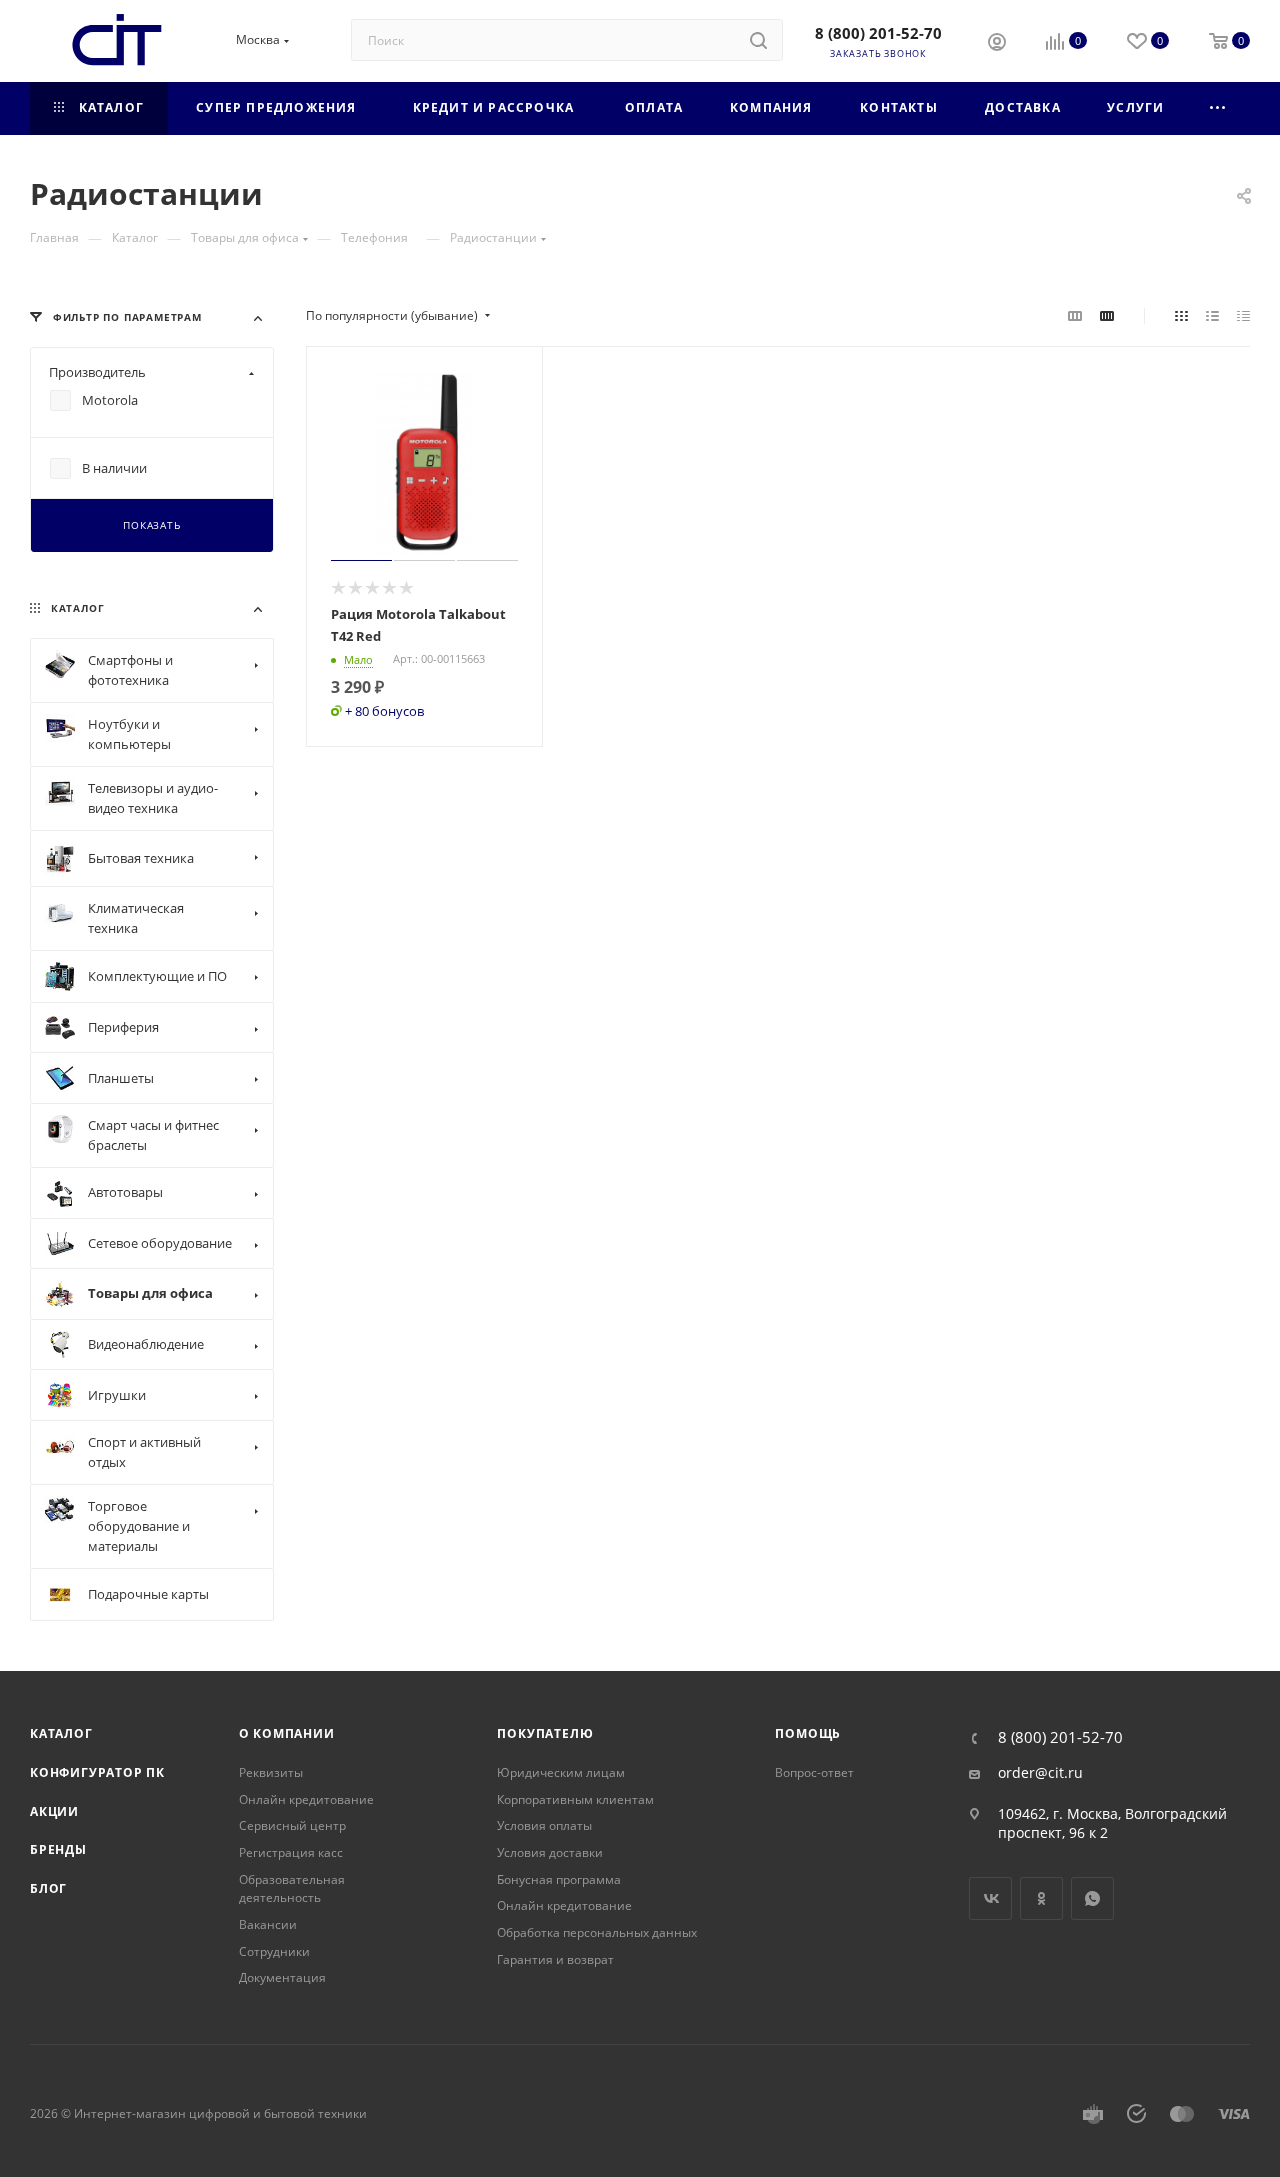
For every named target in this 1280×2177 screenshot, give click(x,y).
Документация (282, 1977)
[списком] (1212, 316)
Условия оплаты (544, 1825)
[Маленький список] (1075, 316)
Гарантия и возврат (555, 1959)
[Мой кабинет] (997, 44)
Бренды (58, 1849)
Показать (151, 526)
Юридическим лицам (561, 1772)
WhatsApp (1092, 1898)
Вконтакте (990, 1898)
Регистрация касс (291, 1852)
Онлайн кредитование (306, 1799)
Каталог (61, 1733)
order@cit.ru (1040, 1773)
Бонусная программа (559, 1879)
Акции (54, 1811)
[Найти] (758, 40)
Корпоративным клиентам (575, 1799)
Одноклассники (1041, 1898)
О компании (287, 1733)
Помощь (808, 1733)
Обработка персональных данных (597, 1932)
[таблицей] (1243, 316)
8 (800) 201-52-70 (878, 33)
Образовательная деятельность (292, 1889)
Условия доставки (550, 1852)
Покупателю (545, 1733)
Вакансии (268, 1924)
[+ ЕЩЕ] (1218, 108)
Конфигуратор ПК (97, 1772)
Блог (48, 1888)
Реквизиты (271, 1772)
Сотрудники (274, 1951)
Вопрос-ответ (814, 1772)
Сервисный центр (292, 1825)
